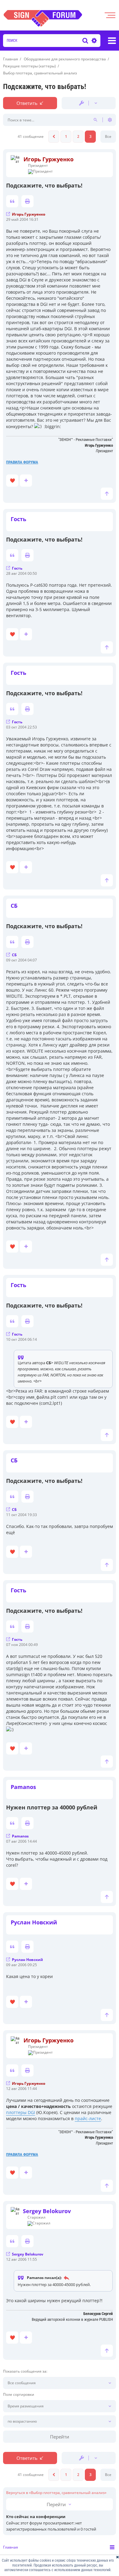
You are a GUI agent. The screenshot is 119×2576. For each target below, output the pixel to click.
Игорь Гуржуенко (49, 159)
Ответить (27, 103)
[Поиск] (85, 41)
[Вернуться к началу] (107, 494)
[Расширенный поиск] (93, 41)
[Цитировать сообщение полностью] (12, 201)
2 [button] (78, 136)
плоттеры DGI (21, 2112)
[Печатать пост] (27, 201)
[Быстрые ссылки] (112, 41)
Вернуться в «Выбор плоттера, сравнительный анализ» (56, 2493)
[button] (54, 137)
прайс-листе (88, 2118)
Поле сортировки (19, 2395)
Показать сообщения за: (25, 2371)
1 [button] (66, 136)
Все (108, 136)
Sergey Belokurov (47, 2211)
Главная (11, 2547)
